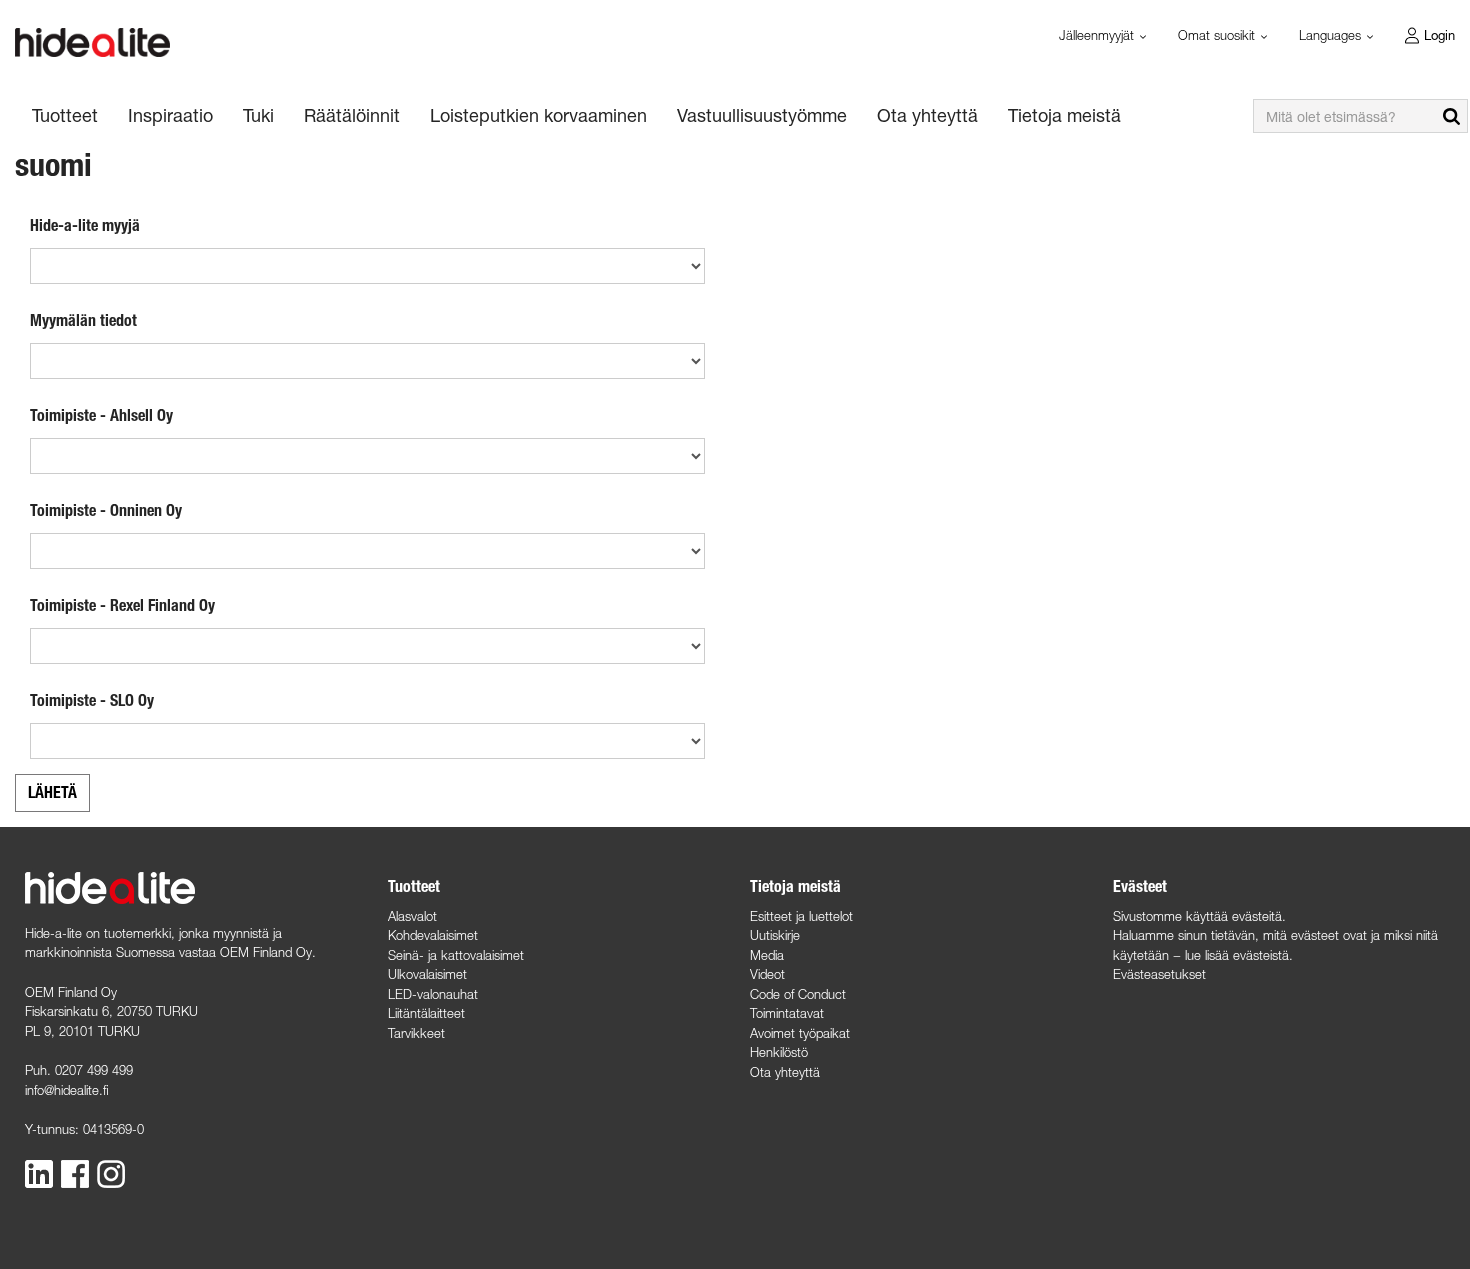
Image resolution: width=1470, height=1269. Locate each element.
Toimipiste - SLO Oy (92, 700)
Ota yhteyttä (785, 1072)
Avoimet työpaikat (800, 1033)
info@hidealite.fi (67, 1090)
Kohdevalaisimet (433, 935)
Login (1439, 35)
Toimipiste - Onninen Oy (106, 510)
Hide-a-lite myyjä (85, 225)
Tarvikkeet (416, 1033)
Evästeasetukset (1159, 974)
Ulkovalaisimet (427, 974)
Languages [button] (1332, 35)
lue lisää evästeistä (1237, 955)
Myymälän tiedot (83, 320)
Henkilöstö (779, 1052)
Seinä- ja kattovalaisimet (456, 955)
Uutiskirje (775, 935)
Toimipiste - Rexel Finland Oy (122, 605)
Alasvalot (412, 916)
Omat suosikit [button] (1218, 35)
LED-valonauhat (433, 994)
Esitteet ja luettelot (801, 916)
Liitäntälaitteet (426, 1013)
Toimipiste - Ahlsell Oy (101, 415)
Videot (767, 974)
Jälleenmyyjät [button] (1098, 35)
